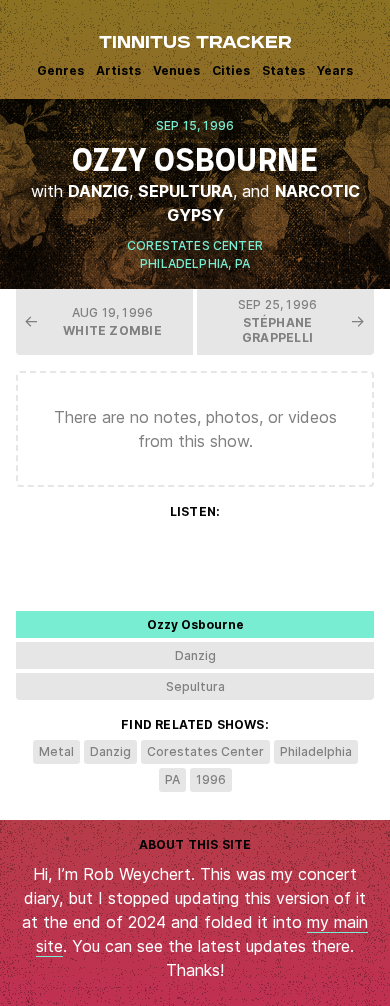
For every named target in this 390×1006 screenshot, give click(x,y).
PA (242, 263)
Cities (231, 70)
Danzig (98, 191)
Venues (176, 70)
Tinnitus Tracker (195, 44)
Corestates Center (195, 245)
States (283, 70)
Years (335, 70)
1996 (211, 779)
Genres (60, 70)
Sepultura (185, 191)
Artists (118, 70)
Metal (56, 751)
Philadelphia (184, 263)
